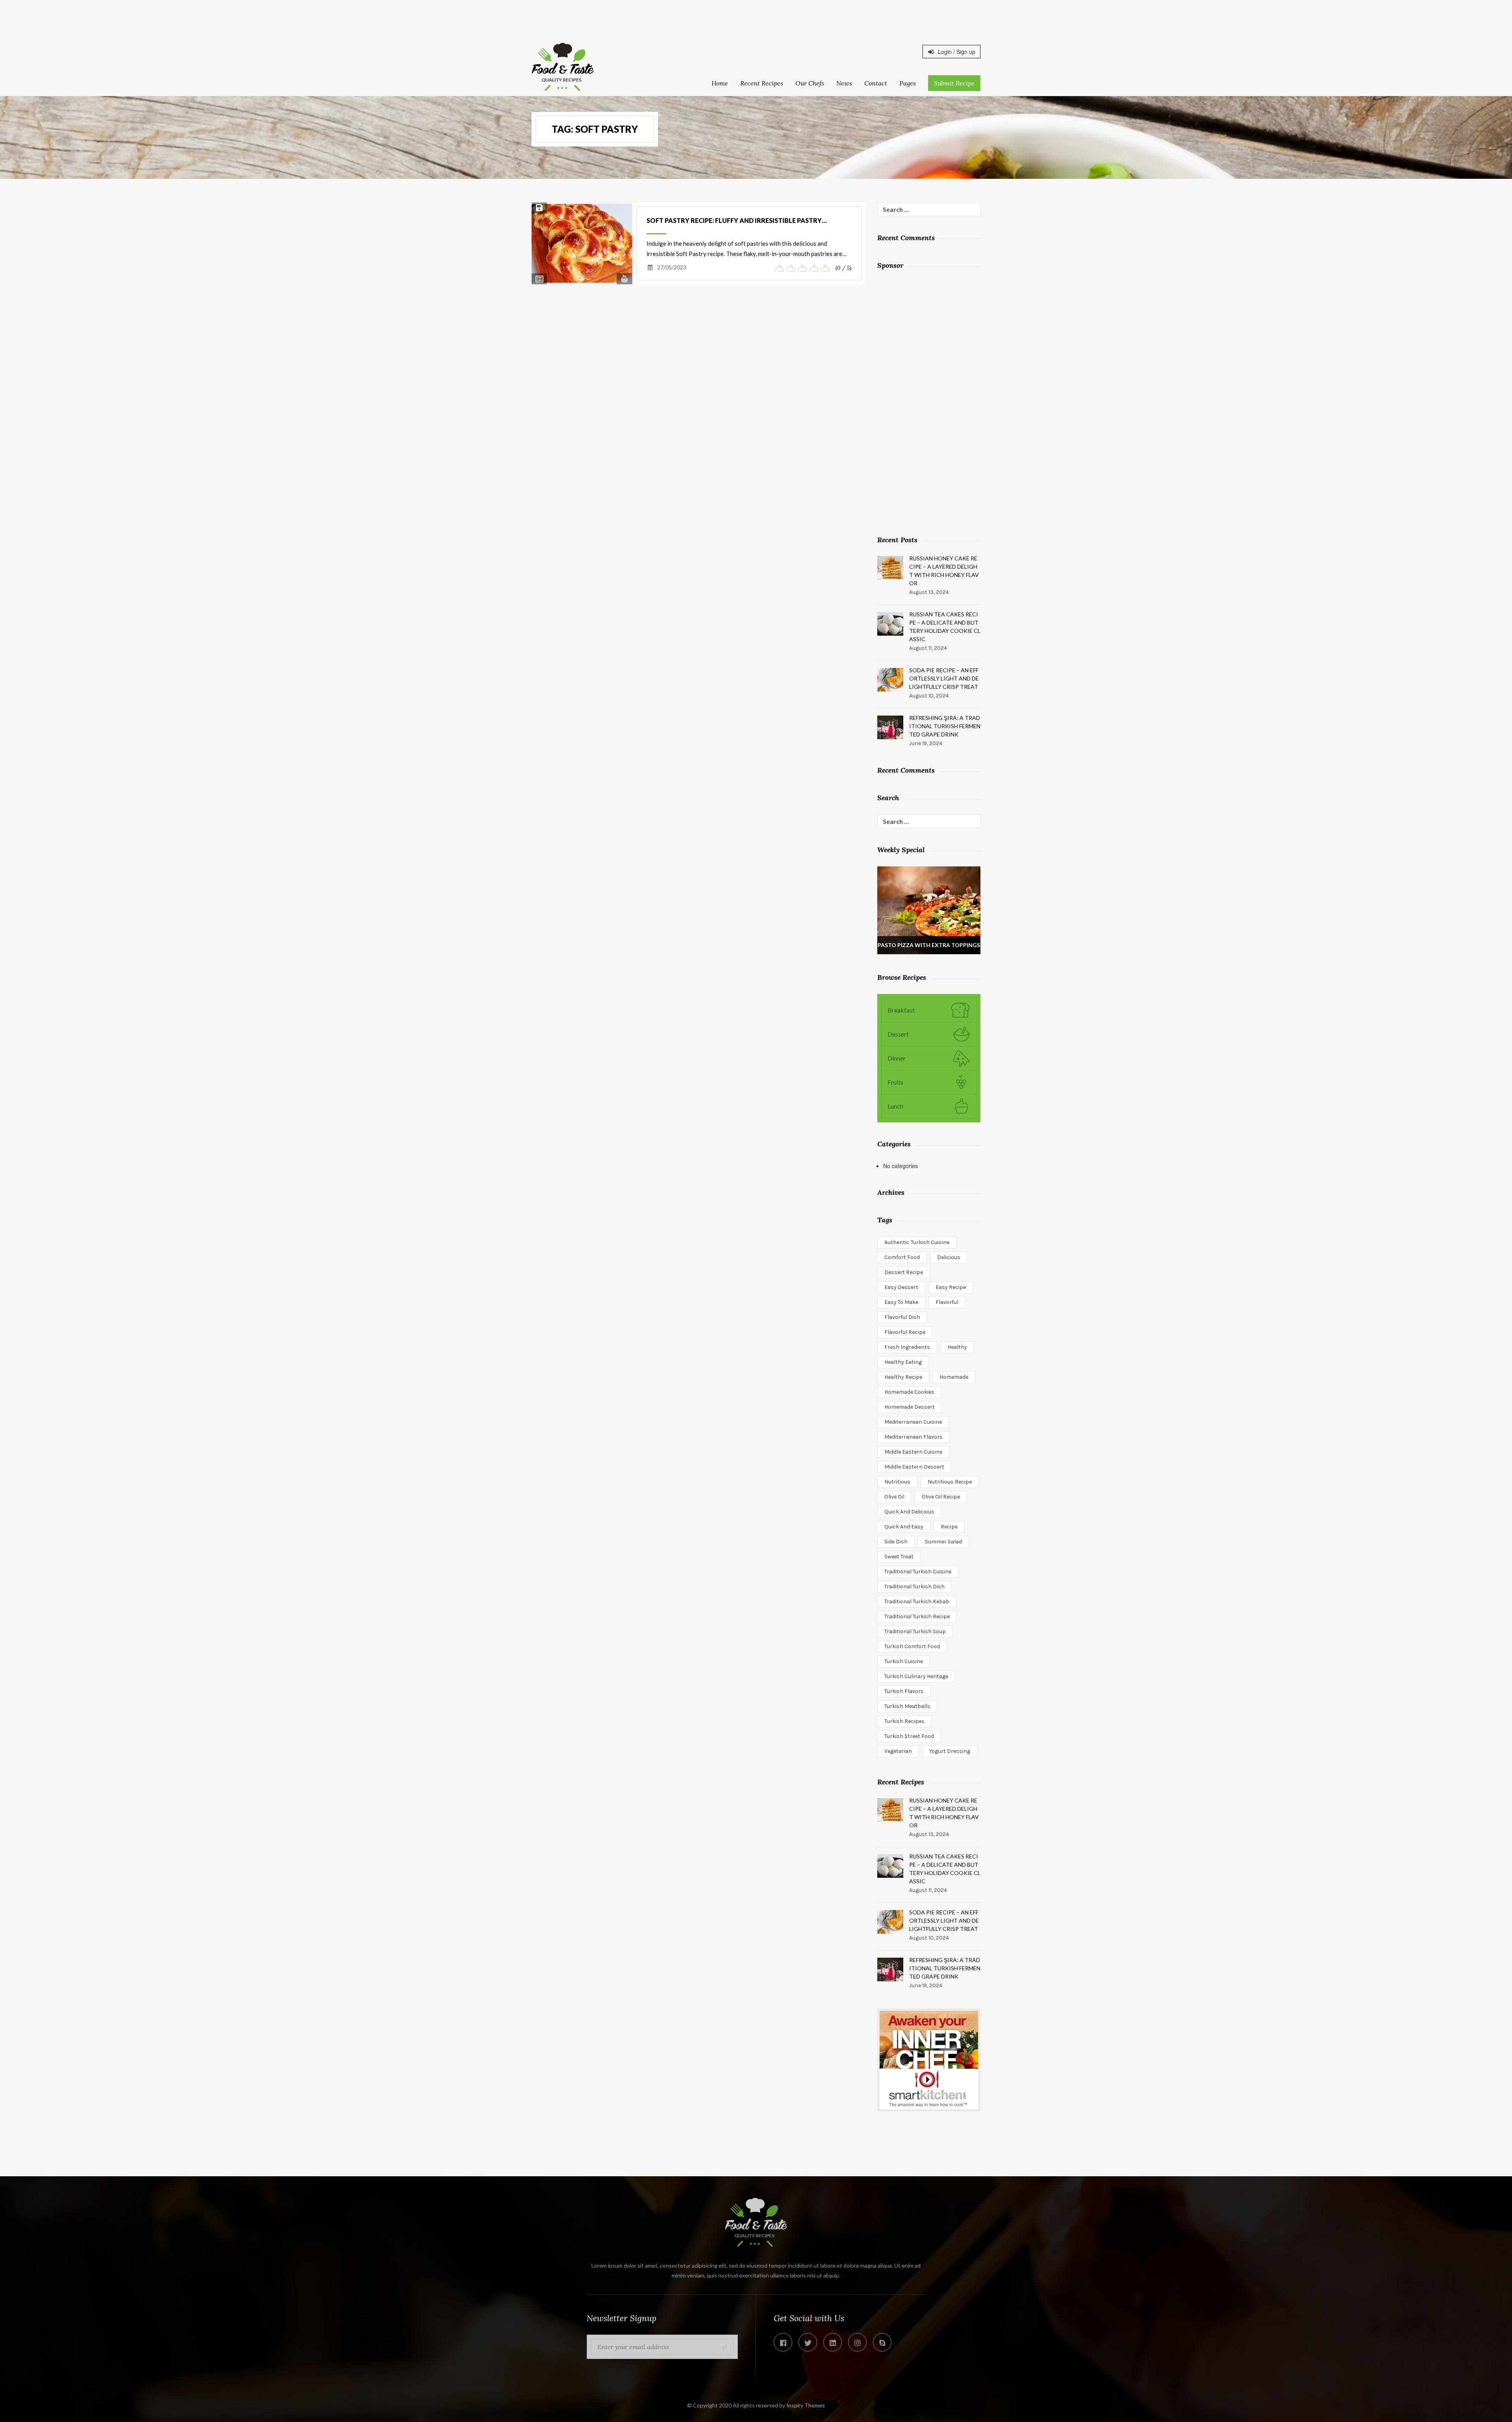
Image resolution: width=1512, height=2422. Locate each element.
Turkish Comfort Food (912, 1646)
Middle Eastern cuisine (913, 1452)
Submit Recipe (954, 83)
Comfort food (902, 1257)
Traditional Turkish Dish (914, 1587)
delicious (949, 1257)
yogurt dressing (950, 1751)
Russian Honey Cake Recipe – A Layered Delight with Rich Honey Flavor (944, 571)
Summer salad (943, 1542)
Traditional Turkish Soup (915, 1631)
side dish (896, 1542)
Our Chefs (810, 83)
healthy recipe (903, 1377)
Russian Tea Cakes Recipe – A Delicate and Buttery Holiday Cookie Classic (945, 627)
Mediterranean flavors (913, 1437)
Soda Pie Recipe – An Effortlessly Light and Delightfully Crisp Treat (944, 678)
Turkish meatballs (907, 1706)
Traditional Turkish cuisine (918, 1572)
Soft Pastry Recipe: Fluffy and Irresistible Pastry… (737, 220)
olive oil (894, 1497)
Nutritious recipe (950, 1482)
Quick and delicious (909, 1512)
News (844, 83)
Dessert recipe (904, 1272)
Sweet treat (899, 1557)
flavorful (947, 1302)
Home (720, 83)
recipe (949, 1527)
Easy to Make (901, 1302)
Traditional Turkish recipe (917, 1616)
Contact (876, 83)
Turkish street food (909, 1736)
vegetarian (898, 1751)
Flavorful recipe (905, 1332)
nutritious (897, 1482)
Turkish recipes (904, 1721)
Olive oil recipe (941, 1497)
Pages (908, 83)
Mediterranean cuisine (913, 1422)
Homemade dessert (910, 1407)
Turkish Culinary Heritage (916, 1676)
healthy (957, 1347)
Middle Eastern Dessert (914, 1467)
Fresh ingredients (907, 1347)
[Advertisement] (756, 18)
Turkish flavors (904, 1691)
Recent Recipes (762, 83)
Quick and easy (904, 1527)
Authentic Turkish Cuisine (917, 1242)
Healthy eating (903, 1362)
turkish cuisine (904, 1661)
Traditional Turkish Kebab (917, 1601)
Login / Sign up (956, 52)
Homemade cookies (909, 1392)
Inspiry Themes (806, 2405)
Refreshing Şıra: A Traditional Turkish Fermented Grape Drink (945, 726)
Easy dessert (901, 1287)
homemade (954, 1377)
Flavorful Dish (902, 1317)
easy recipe (951, 1287)
